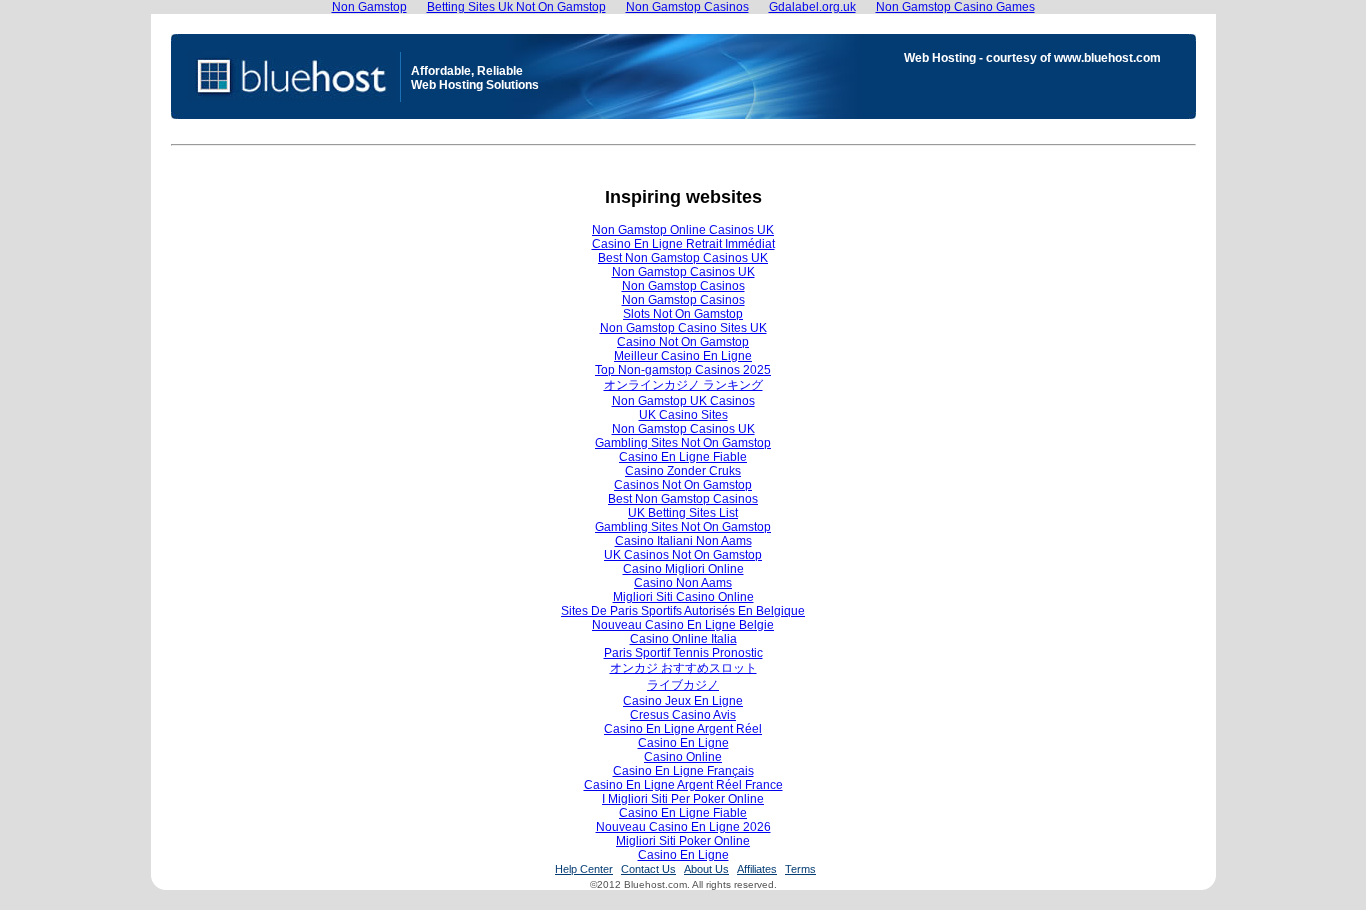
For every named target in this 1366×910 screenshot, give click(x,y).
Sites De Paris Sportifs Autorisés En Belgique (683, 611)
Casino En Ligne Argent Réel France (683, 785)
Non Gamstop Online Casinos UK (683, 230)
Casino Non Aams (683, 583)
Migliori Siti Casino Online (683, 597)
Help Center (584, 869)
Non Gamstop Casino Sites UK (683, 328)
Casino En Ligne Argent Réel (683, 729)
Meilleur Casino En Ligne (683, 356)
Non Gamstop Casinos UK (683, 272)
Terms (800, 869)
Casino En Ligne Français (683, 771)
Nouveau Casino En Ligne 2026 (683, 827)
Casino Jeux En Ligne (683, 701)
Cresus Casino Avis (683, 715)
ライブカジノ (683, 685)
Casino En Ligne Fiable (683, 457)
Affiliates (757, 869)
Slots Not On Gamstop (683, 314)
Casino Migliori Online (683, 569)
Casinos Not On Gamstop (683, 485)
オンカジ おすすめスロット (683, 668)
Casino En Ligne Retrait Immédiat (683, 244)
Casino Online (683, 757)
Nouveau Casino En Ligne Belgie (683, 625)
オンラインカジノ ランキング (683, 385)
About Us (706, 869)
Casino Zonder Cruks (683, 471)
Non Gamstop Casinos (683, 286)
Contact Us (648, 869)
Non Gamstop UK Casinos (683, 401)
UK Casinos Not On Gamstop (683, 555)
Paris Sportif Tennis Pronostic (683, 653)
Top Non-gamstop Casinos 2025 (683, 370)
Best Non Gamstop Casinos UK (683, 258)
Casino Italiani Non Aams (683, 541)
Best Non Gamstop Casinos (683, 499)
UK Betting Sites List (683, 513)
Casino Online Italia (683, 639)
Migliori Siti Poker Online (683, 841)
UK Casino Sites (683, 415)
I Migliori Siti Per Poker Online (683, 799)
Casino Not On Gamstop (683, 342)
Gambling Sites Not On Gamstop (683, 443)
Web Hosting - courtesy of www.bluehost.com (1032, 58)
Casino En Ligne (683, 743)
